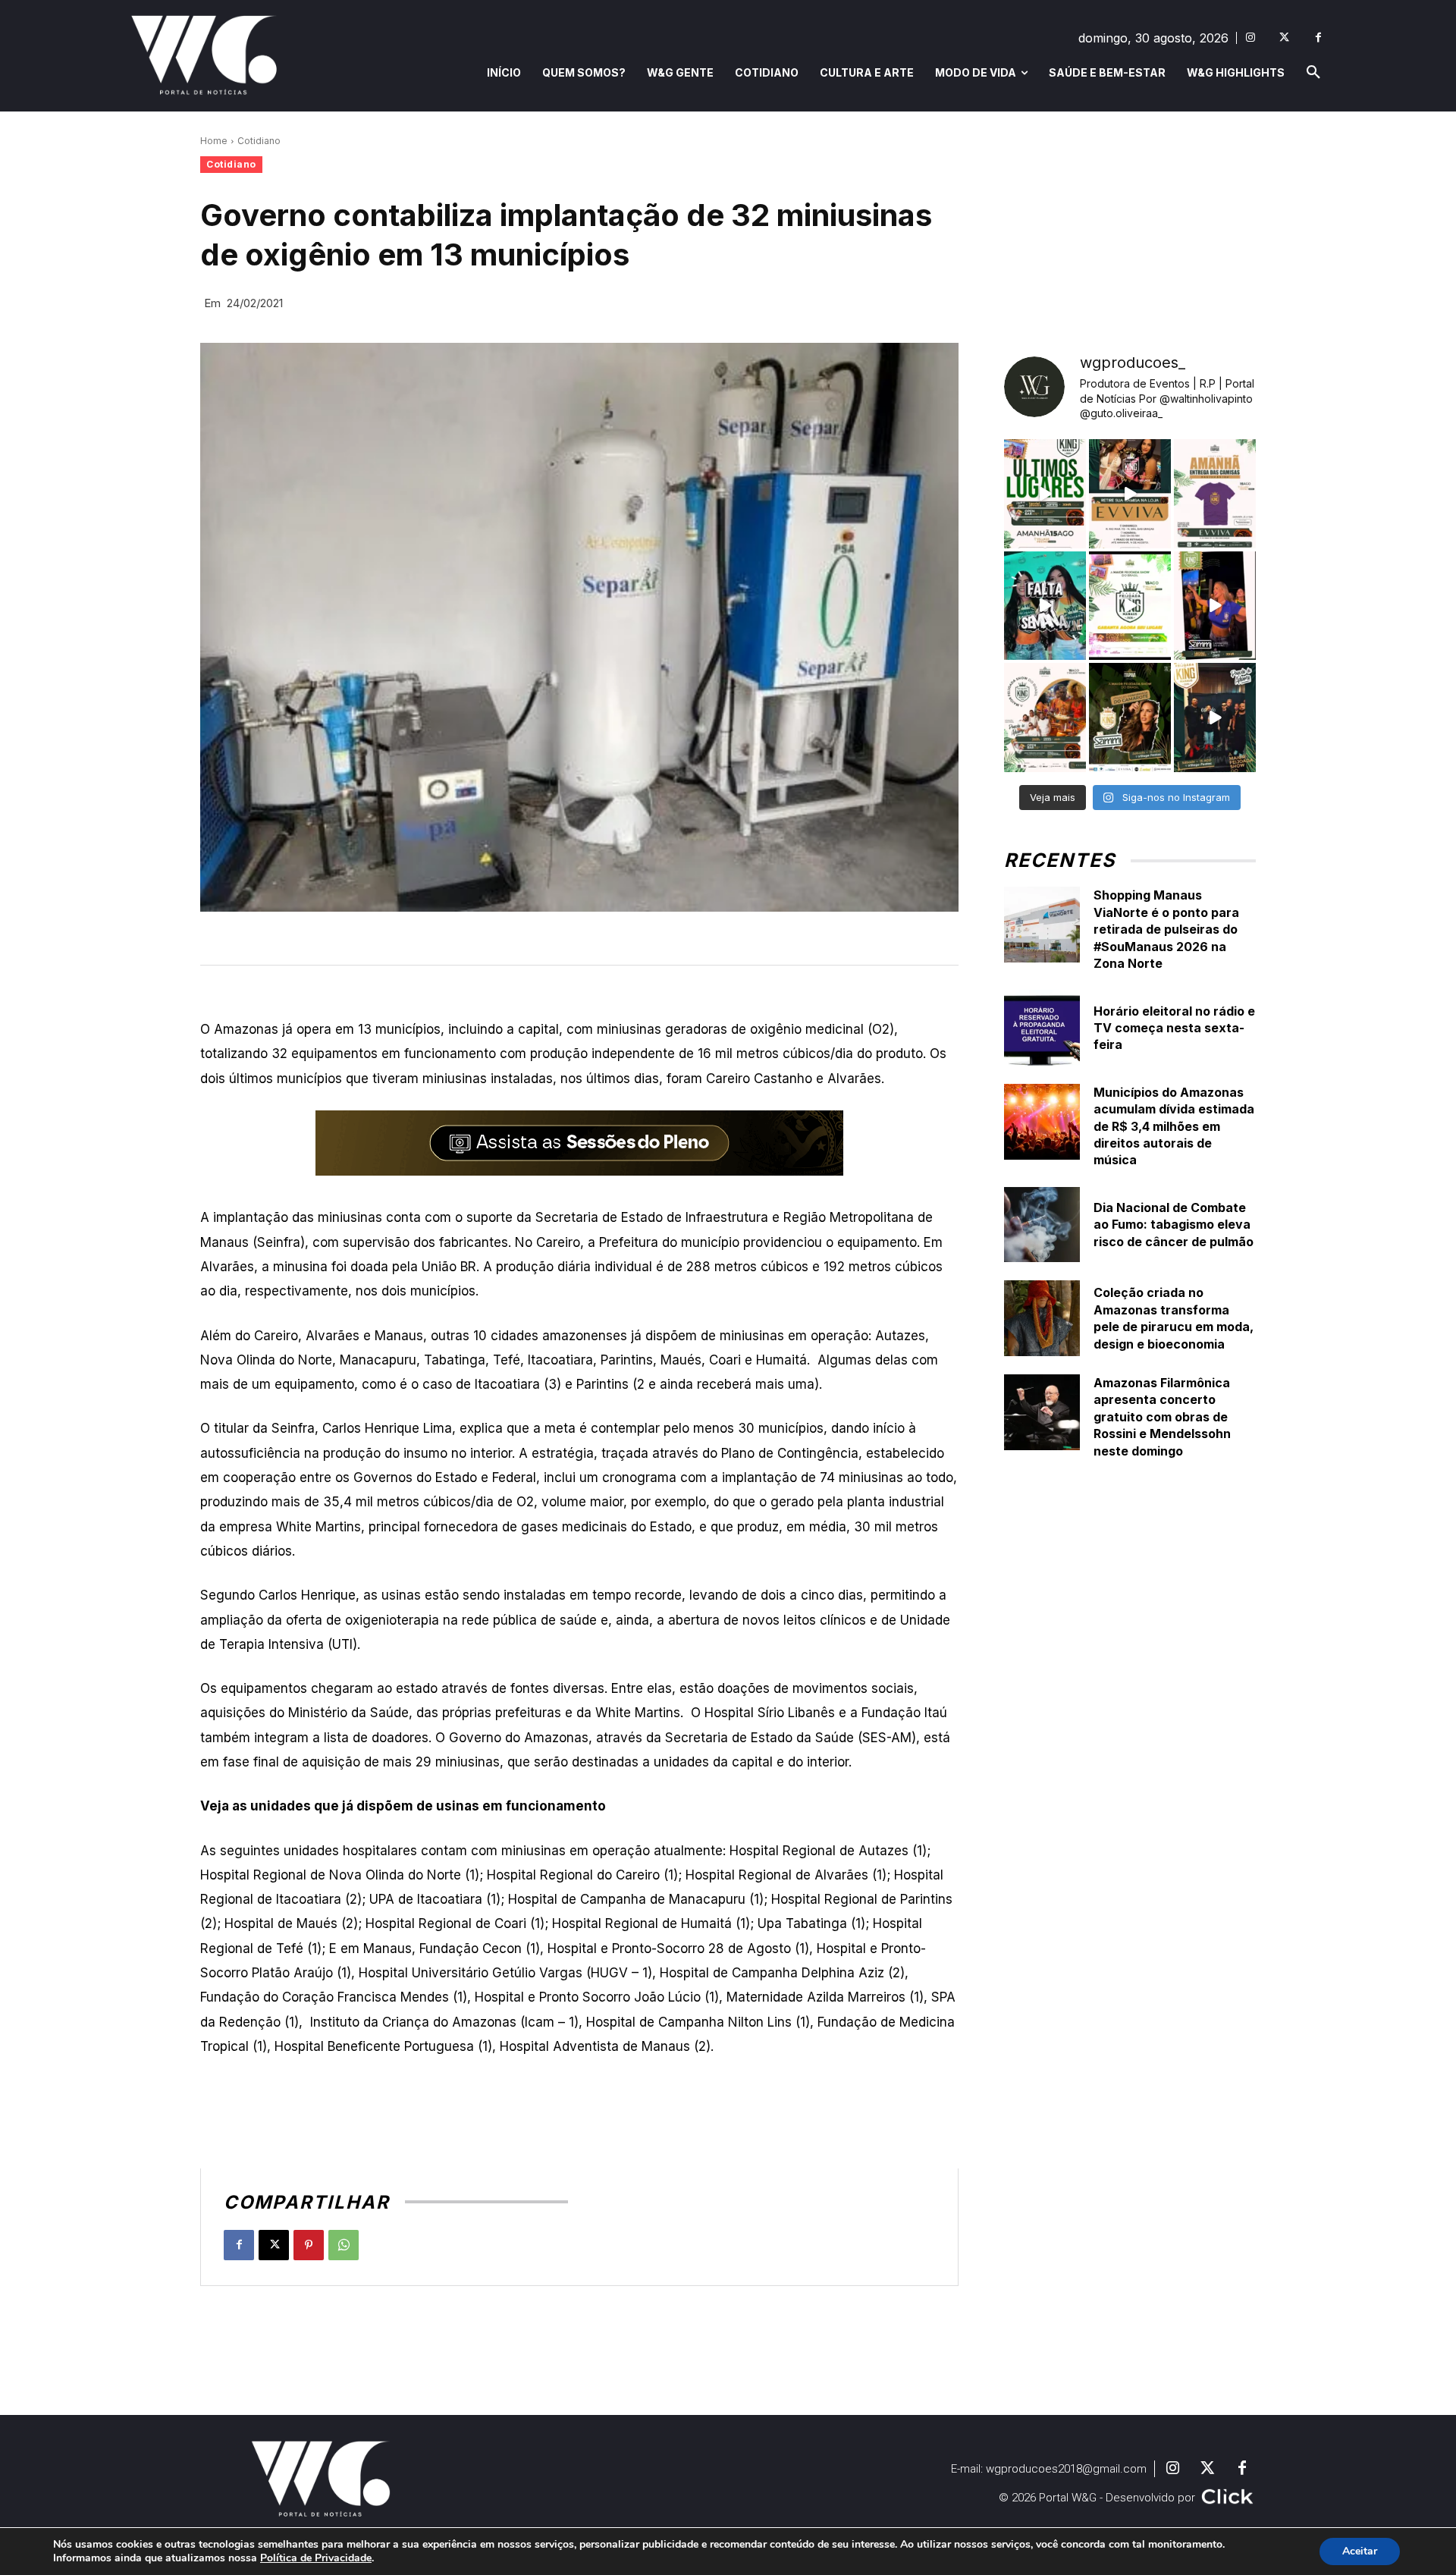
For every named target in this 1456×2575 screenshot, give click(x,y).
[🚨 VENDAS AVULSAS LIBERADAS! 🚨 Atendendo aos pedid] (1130, 606)
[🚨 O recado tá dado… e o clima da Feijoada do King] (1215, 718)
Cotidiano (259, 141)
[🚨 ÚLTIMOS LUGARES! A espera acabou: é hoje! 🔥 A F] (1045, 494)
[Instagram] (1250, 38)
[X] (274, 2245)
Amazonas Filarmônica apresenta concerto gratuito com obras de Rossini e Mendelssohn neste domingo (1162, 1417)
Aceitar (1360, 2551)
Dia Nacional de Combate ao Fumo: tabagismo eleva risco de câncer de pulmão (1174, 1225)
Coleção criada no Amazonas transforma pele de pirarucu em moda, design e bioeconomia (1174, 1318)
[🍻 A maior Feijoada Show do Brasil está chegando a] (1045, 718)
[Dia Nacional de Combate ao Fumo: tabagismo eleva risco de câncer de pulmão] (1042, 1225)
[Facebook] (1318, 38)
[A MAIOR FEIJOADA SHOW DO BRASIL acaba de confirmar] (1130, 718)
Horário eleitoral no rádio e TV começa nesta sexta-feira (1174, 1028)
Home (214, 141)
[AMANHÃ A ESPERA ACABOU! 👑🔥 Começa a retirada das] (1215, 494)
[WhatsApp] (344, 2245)
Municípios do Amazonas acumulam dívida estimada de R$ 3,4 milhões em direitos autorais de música (1174, 1126)
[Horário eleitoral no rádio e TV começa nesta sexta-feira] (1042, 1028)
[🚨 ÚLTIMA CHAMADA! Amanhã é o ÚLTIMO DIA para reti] (1130, 494)
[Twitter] (1284, 38)
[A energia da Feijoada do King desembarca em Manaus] (1215, 606)
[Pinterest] (309, 2245)
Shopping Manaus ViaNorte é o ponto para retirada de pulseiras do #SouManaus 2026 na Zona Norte (1166, 929)
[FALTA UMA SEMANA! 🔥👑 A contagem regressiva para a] (1045, 606)
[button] (1313, 73)
